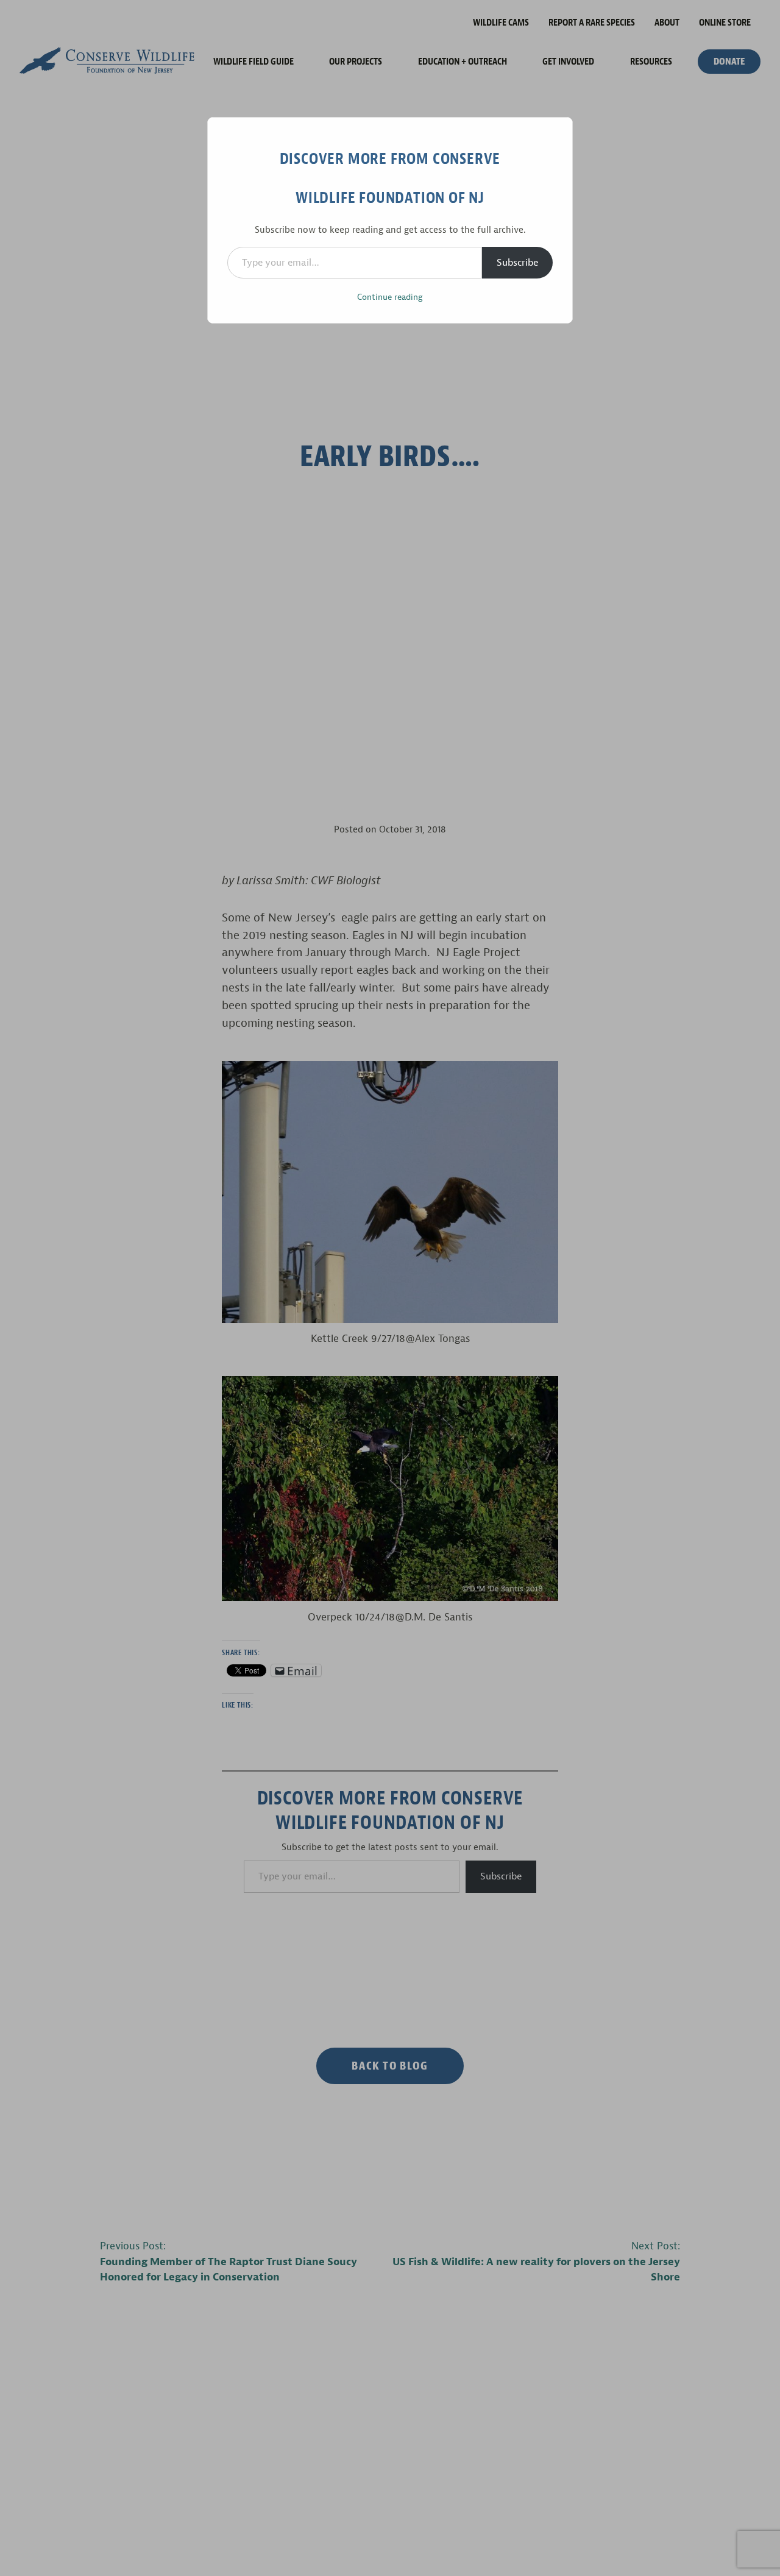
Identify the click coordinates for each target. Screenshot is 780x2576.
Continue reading (390, 297)
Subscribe (517, 263)
